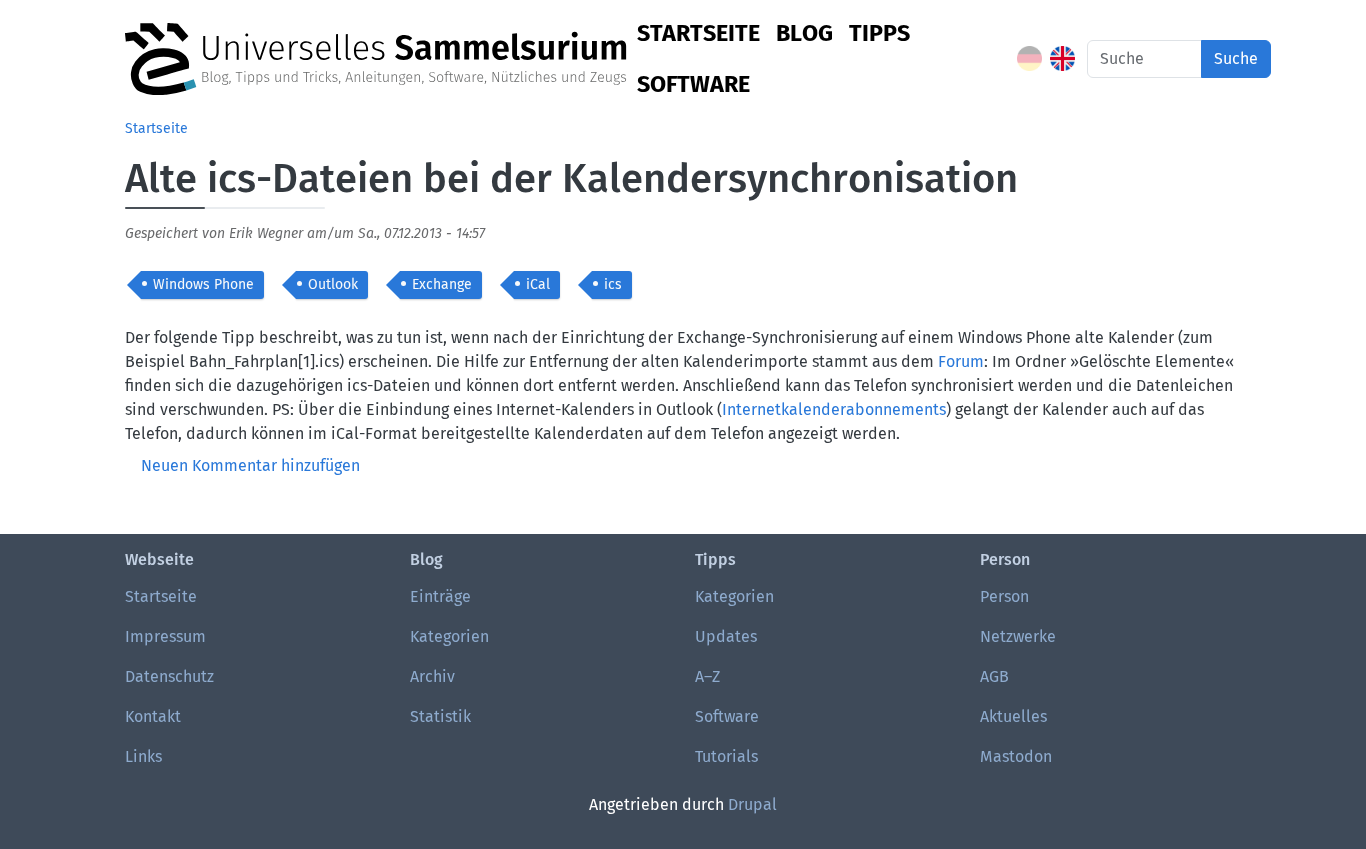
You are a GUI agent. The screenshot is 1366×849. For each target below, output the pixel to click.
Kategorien (449, 636)
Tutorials (726, 756)
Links (143, 756)
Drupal (752, 804)
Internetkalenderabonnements (834, 409)
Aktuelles (1013, 716)
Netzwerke (1018, 636)
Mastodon (1016, 756)
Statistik (440, 716)
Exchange (442, 284)
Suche (1236, 58)
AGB (994, 676)
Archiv (432, 676)
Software (693, 84)
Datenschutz (169, 676)
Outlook (333, 284)
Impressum (165, 636)
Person (1004, 596)
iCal (538, 284)
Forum (961, 361)
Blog (804, 33)
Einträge (440, 596)
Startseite (698, 33)
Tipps (879, 33)
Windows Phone (203, 284)
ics (613, 284)
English (1062, 58)
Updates (726, 636)
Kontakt (153, 716)
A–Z (707, 676)
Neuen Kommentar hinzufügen (250, 465)
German (1029, 58)
